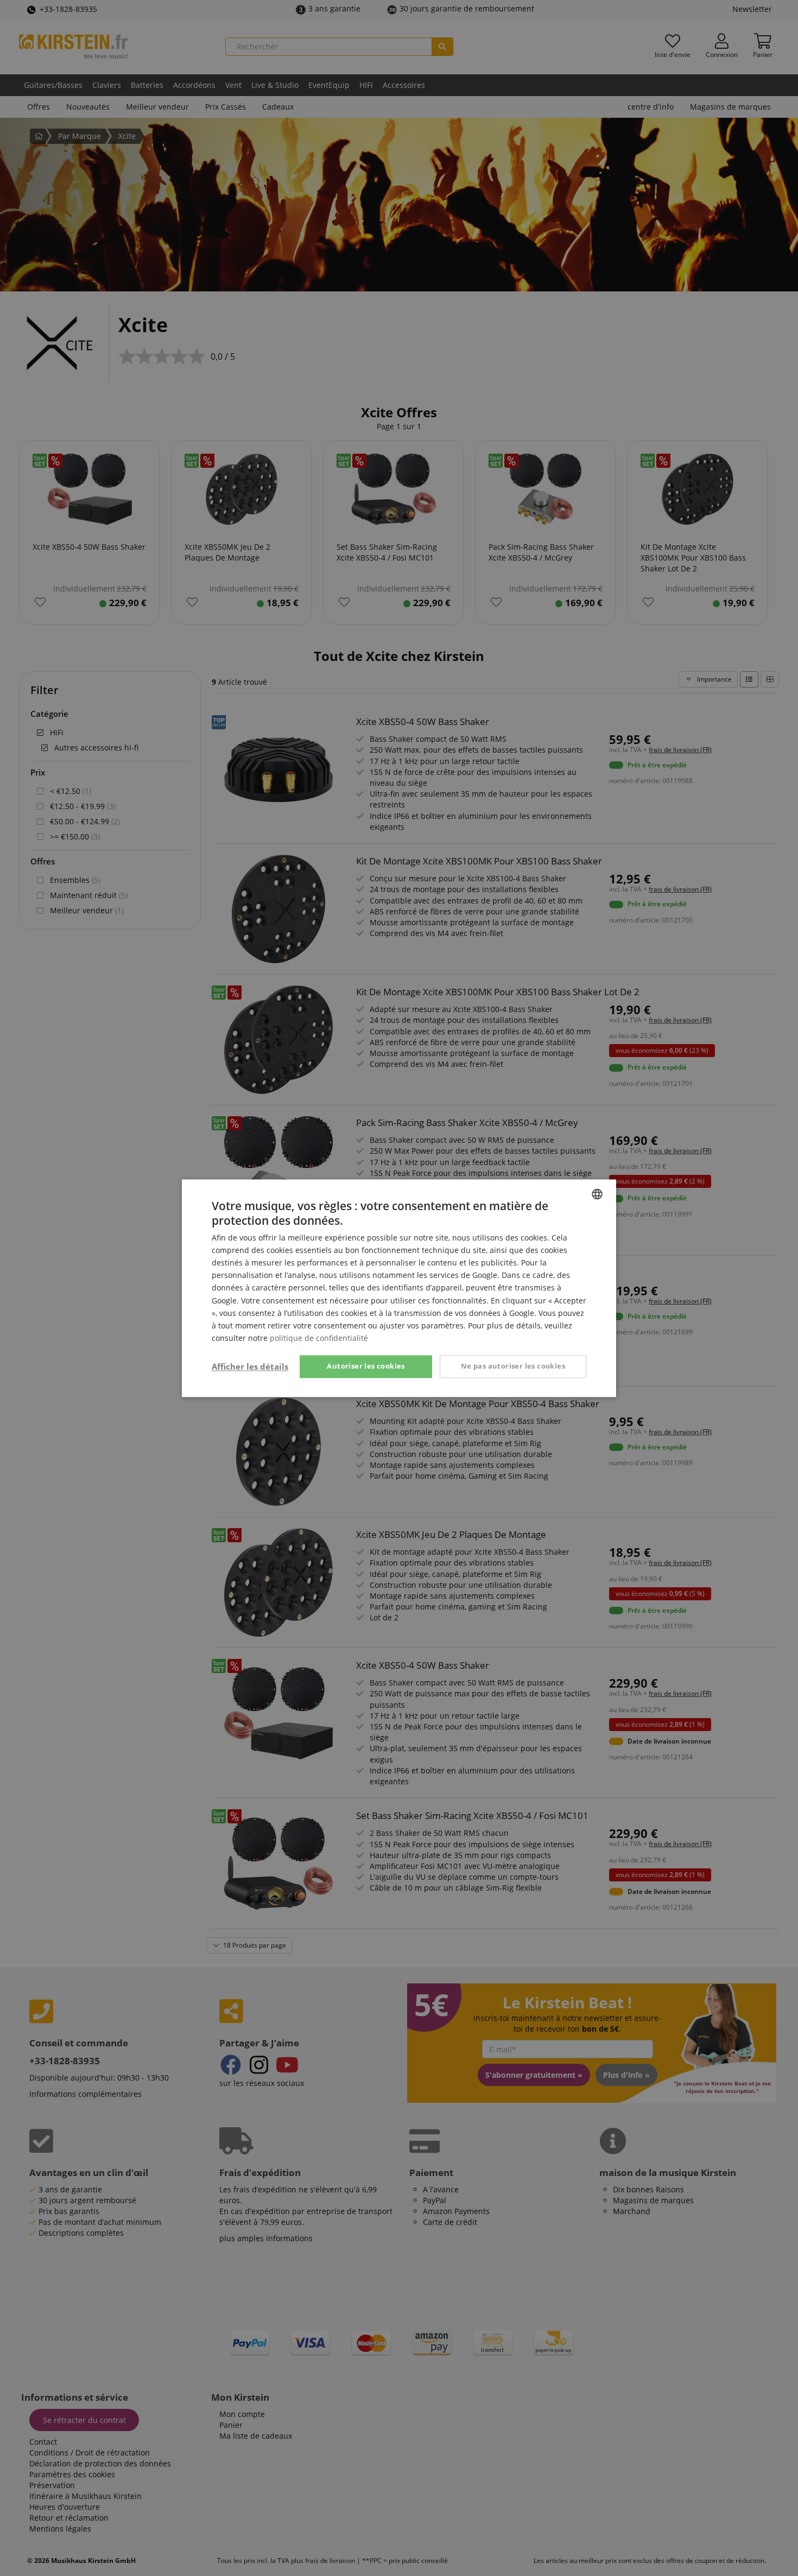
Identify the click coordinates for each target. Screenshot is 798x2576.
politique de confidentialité (319, 1338)
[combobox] (597, 1194)
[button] (250, 1366)
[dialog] (399, 1288)
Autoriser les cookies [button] (366, 1366)
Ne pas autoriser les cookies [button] (513, 1366)
